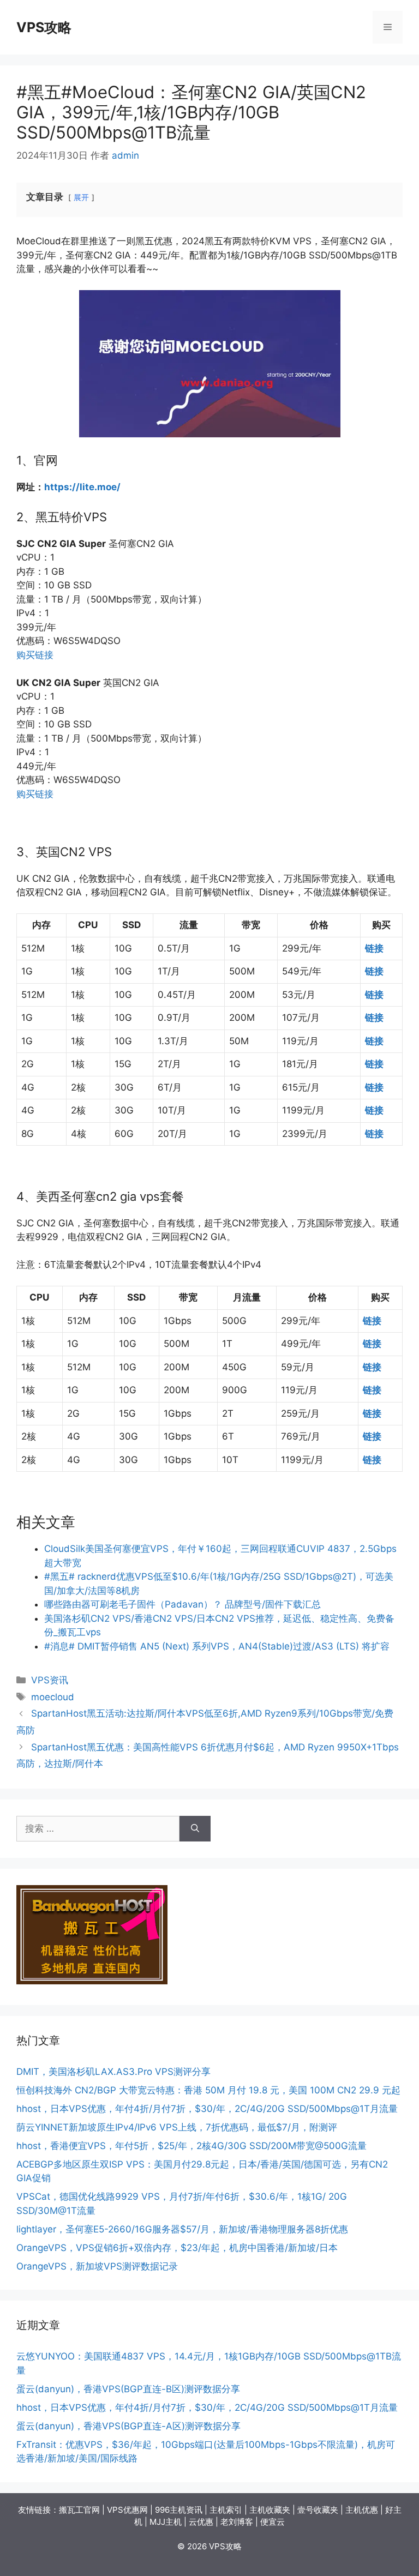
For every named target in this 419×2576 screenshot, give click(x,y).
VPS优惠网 (127, 2510)
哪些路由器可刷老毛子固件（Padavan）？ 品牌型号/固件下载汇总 (182, 1604)
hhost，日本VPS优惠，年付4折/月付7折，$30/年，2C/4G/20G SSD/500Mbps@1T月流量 (207, 2109)
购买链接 (35, 655)
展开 (81, 197)
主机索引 (226, 2510)
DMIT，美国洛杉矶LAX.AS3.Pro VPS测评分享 (113, 2072)
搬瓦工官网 (79, 2510)
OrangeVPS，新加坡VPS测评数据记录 (97, 2266)
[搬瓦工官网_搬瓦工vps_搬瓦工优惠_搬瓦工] (92, 1981)
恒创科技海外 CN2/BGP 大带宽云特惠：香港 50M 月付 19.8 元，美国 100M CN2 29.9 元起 (208, 2090)
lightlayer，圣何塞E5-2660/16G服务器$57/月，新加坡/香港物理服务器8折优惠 (182, 2229)
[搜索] (195, 1829)
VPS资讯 (50, 1680)
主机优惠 (362, 2510)
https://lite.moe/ (82, 487)
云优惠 (201, 2522)
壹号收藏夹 (318, 2510)
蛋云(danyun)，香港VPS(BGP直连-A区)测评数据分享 (128, 2426)
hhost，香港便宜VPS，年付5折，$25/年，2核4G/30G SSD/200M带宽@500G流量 (191, 2146)
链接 (374, 948)
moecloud (53, 1697)
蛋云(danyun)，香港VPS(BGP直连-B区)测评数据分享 (128, 2389)
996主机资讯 (179, 2510)
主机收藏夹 (270, 2510)
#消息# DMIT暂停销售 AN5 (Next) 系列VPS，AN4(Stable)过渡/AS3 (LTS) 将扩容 (217, 1646)
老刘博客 (237, 2522)
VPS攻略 (44, 27)
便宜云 (273, 2522)
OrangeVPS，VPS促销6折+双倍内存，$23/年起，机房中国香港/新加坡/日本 (177, 2248)
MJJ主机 (166, 2522)
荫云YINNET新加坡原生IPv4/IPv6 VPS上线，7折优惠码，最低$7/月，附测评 (177, 2127)
